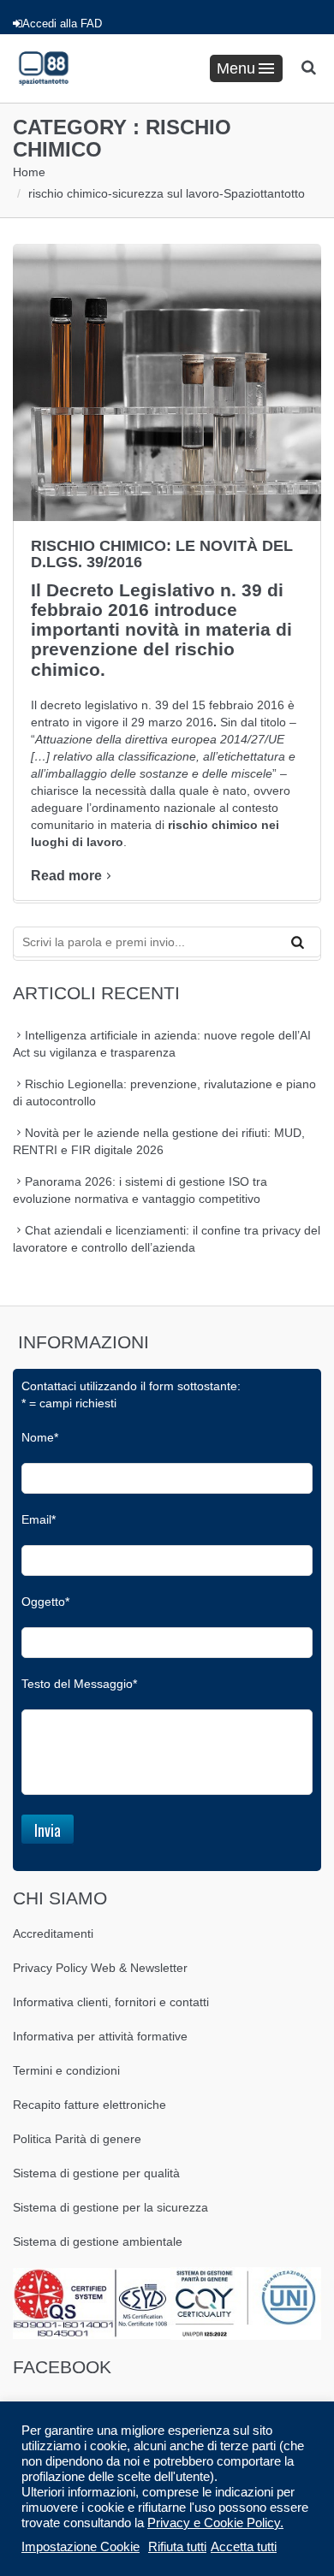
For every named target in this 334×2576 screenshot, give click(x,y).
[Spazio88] (44, 68)
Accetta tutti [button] (244, 2547)
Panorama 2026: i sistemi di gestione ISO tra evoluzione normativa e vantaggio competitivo (140, 1190)
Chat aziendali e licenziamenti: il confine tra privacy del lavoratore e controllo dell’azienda (167, 1239)
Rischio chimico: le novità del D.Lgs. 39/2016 (162, 554)
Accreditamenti (53, 1933)
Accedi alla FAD (62, 24)
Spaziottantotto (264, 193)
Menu (236, 68)
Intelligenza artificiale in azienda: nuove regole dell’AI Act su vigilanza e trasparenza (162, 1044)
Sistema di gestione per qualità (96, 2173)
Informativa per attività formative (100, 2036)
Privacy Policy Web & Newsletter (100, 1968)
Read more (66, 876)
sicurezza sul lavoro (166, 193)
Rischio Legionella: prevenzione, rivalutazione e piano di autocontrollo (164, 1093)
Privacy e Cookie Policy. (215, 2523)
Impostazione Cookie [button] (81, 2547)
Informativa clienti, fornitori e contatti (111, 2002)
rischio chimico (68, 193)
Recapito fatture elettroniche (89, 2105)
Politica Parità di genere (77, 2139)
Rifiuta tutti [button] (177, 2547)
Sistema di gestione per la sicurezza (110, 2207)
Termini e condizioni (66, 2070)
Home (29, 172)
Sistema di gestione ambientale (98, 2241)
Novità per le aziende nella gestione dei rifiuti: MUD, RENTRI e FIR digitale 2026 (159, 1141)
